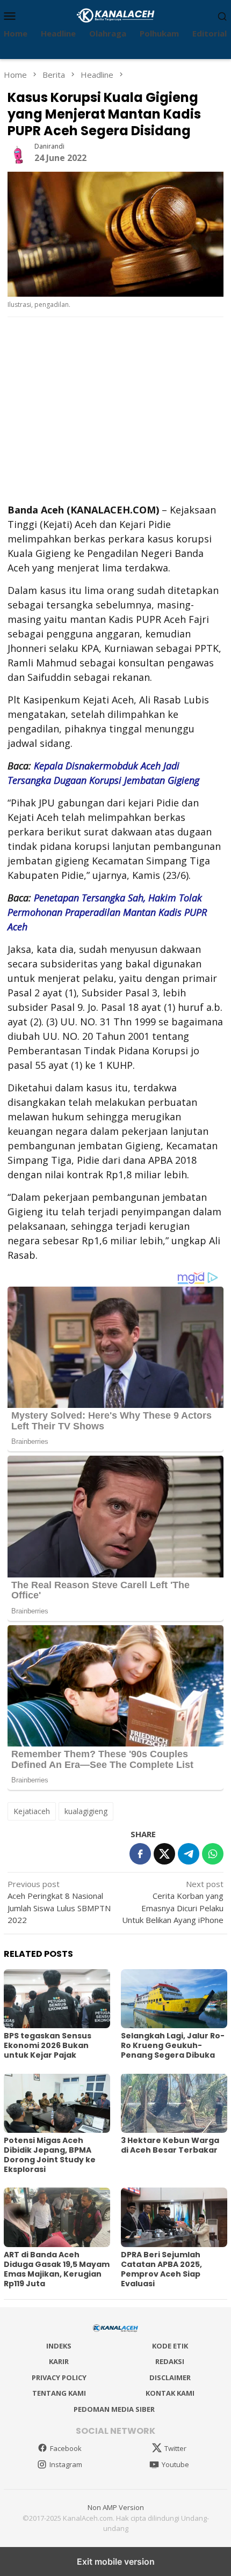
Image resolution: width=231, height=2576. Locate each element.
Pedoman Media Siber (114, 2409)
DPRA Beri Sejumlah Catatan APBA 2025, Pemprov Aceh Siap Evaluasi (161, 2269)
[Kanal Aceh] (116, 14)
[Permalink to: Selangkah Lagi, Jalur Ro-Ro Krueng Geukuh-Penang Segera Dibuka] (174, 1999)
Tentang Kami (59, 2393)
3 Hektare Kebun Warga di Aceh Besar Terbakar (170, 2145)
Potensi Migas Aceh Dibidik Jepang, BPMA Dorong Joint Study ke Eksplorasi (50, 2155)
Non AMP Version (116, 2507)
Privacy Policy (59, 2377)
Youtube (175, 2464)
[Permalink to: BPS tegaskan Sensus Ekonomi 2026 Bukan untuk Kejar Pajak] (57, 1999)
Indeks (59, 2346)
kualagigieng (86, 1811)
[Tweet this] (164, 1854)
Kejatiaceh (32, 1811)
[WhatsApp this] (213, 1854)
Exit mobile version (116, 2562)
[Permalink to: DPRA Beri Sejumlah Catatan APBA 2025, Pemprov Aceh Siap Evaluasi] (174, 2217)
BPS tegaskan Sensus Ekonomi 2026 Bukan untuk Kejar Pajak (48, 2045)
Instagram (66, 2464)
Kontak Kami (170, 2393)
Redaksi (170, 2361)
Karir (59, 2361)
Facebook (66, 2448)
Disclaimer (170, 2377)
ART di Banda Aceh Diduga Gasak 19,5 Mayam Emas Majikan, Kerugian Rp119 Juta (57, 2269)
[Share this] (140, 1854)
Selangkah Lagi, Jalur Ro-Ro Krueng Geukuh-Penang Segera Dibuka (173, 2045)
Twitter (175, 2448)
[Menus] (10, 16)
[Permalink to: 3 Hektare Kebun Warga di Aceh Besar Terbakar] (174, 2103)
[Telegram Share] (189, 1854)
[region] (112, 409)
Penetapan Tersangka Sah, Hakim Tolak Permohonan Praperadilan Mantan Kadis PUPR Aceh (107, 912)
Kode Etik (170, 2346)
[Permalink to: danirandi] (18, 152)
